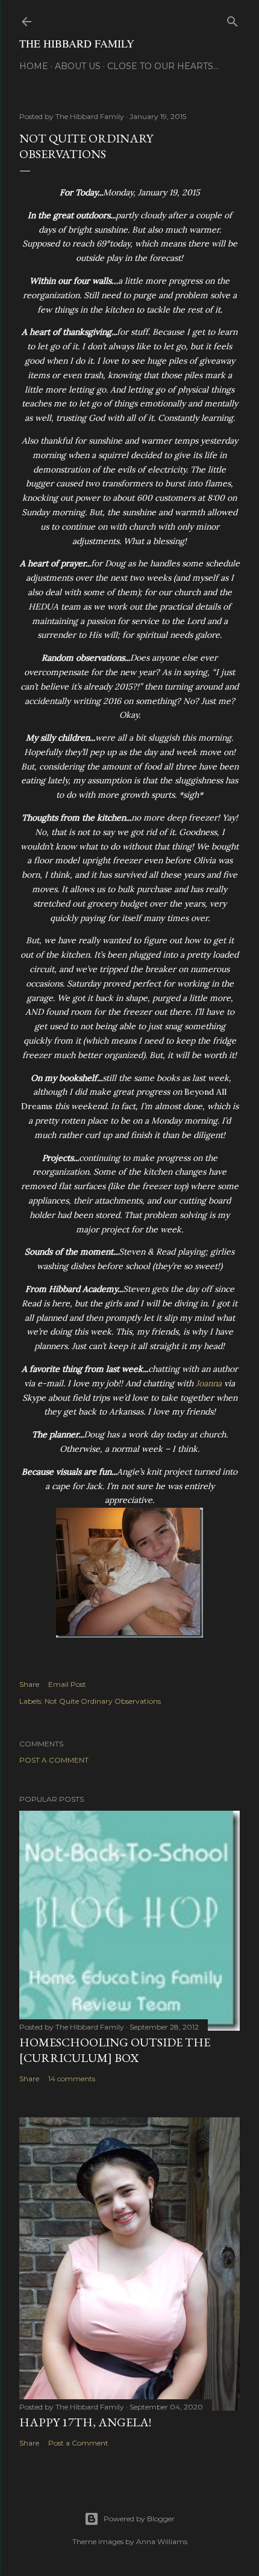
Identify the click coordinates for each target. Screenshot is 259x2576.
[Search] (232, 19)
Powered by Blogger (139, 2519)
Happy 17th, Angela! (85, 2422)
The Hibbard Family (77, 43)
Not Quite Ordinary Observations (103, 1701)
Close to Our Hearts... (163, 66)
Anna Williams (162, 2541)
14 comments (72, 2079)
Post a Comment (54, 1760)
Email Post (67, 1684)
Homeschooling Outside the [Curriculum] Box (115, 2050)
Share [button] (29, 1684)
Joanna (209, 1383)
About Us (78, 66)
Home (34, 66)
